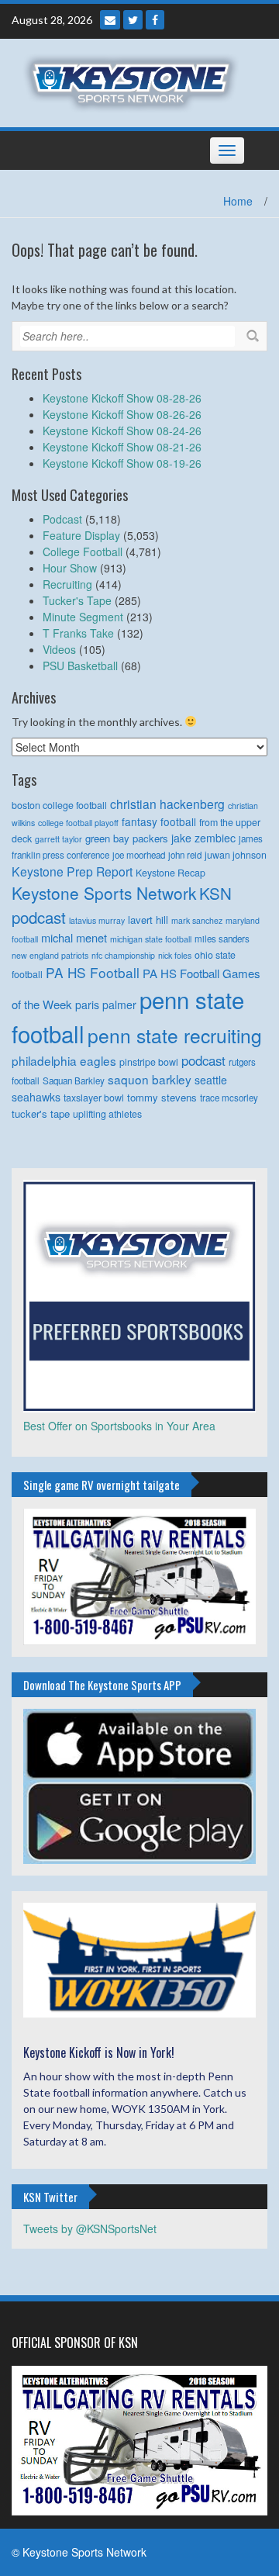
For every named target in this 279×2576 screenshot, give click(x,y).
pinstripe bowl (149, 1062)
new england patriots (50, 955)
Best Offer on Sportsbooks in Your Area (119, 1426)
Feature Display (81, 535)
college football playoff (78, 823)
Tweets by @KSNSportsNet (90, 2228)
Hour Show (70, 568)
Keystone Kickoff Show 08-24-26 (122, 430)
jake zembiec (203, 838)
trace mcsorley (229, 1098)
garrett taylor (59, 839)
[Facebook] (155, 20)
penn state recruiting (175, 1035)
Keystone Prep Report (72, 871)
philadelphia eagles (64, 1060)
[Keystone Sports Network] (134, 81)
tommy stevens (162, 1097)
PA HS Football (93, 972)
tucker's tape (41, 1113)
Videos (59, 649)
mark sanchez (197, 920)
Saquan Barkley (74, 1081)
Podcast (62, 519)
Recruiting (67, 584)
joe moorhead (139, 855)
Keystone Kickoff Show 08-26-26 (122, 414)
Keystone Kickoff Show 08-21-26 (122, 447)
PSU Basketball (80, 666)
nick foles (175, 955)
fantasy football (159, 821)
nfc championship (123, 955)
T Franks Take (78, 633)
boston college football (59, 805)
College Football (83, 552)
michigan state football (151, 939)
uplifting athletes (107, 1114)
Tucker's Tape (77, 600)
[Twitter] (133, 20)
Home (238, 201)
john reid (185, 855)
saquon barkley (150, 1079)
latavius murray (97, 920)
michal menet (74, 937)
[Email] (110, 20)
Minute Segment (83, 617)
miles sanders (222, 939)
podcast (203, 1060)
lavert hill (148, 920)
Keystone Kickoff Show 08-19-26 (122, 463)
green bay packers (127, 838)
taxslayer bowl (94, 1098)
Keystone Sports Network (104, 893)
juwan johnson (236, 855)
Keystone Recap (170, 873)
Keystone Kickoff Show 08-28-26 (122, 398)
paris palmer (106, 1004)
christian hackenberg (167, 804)
